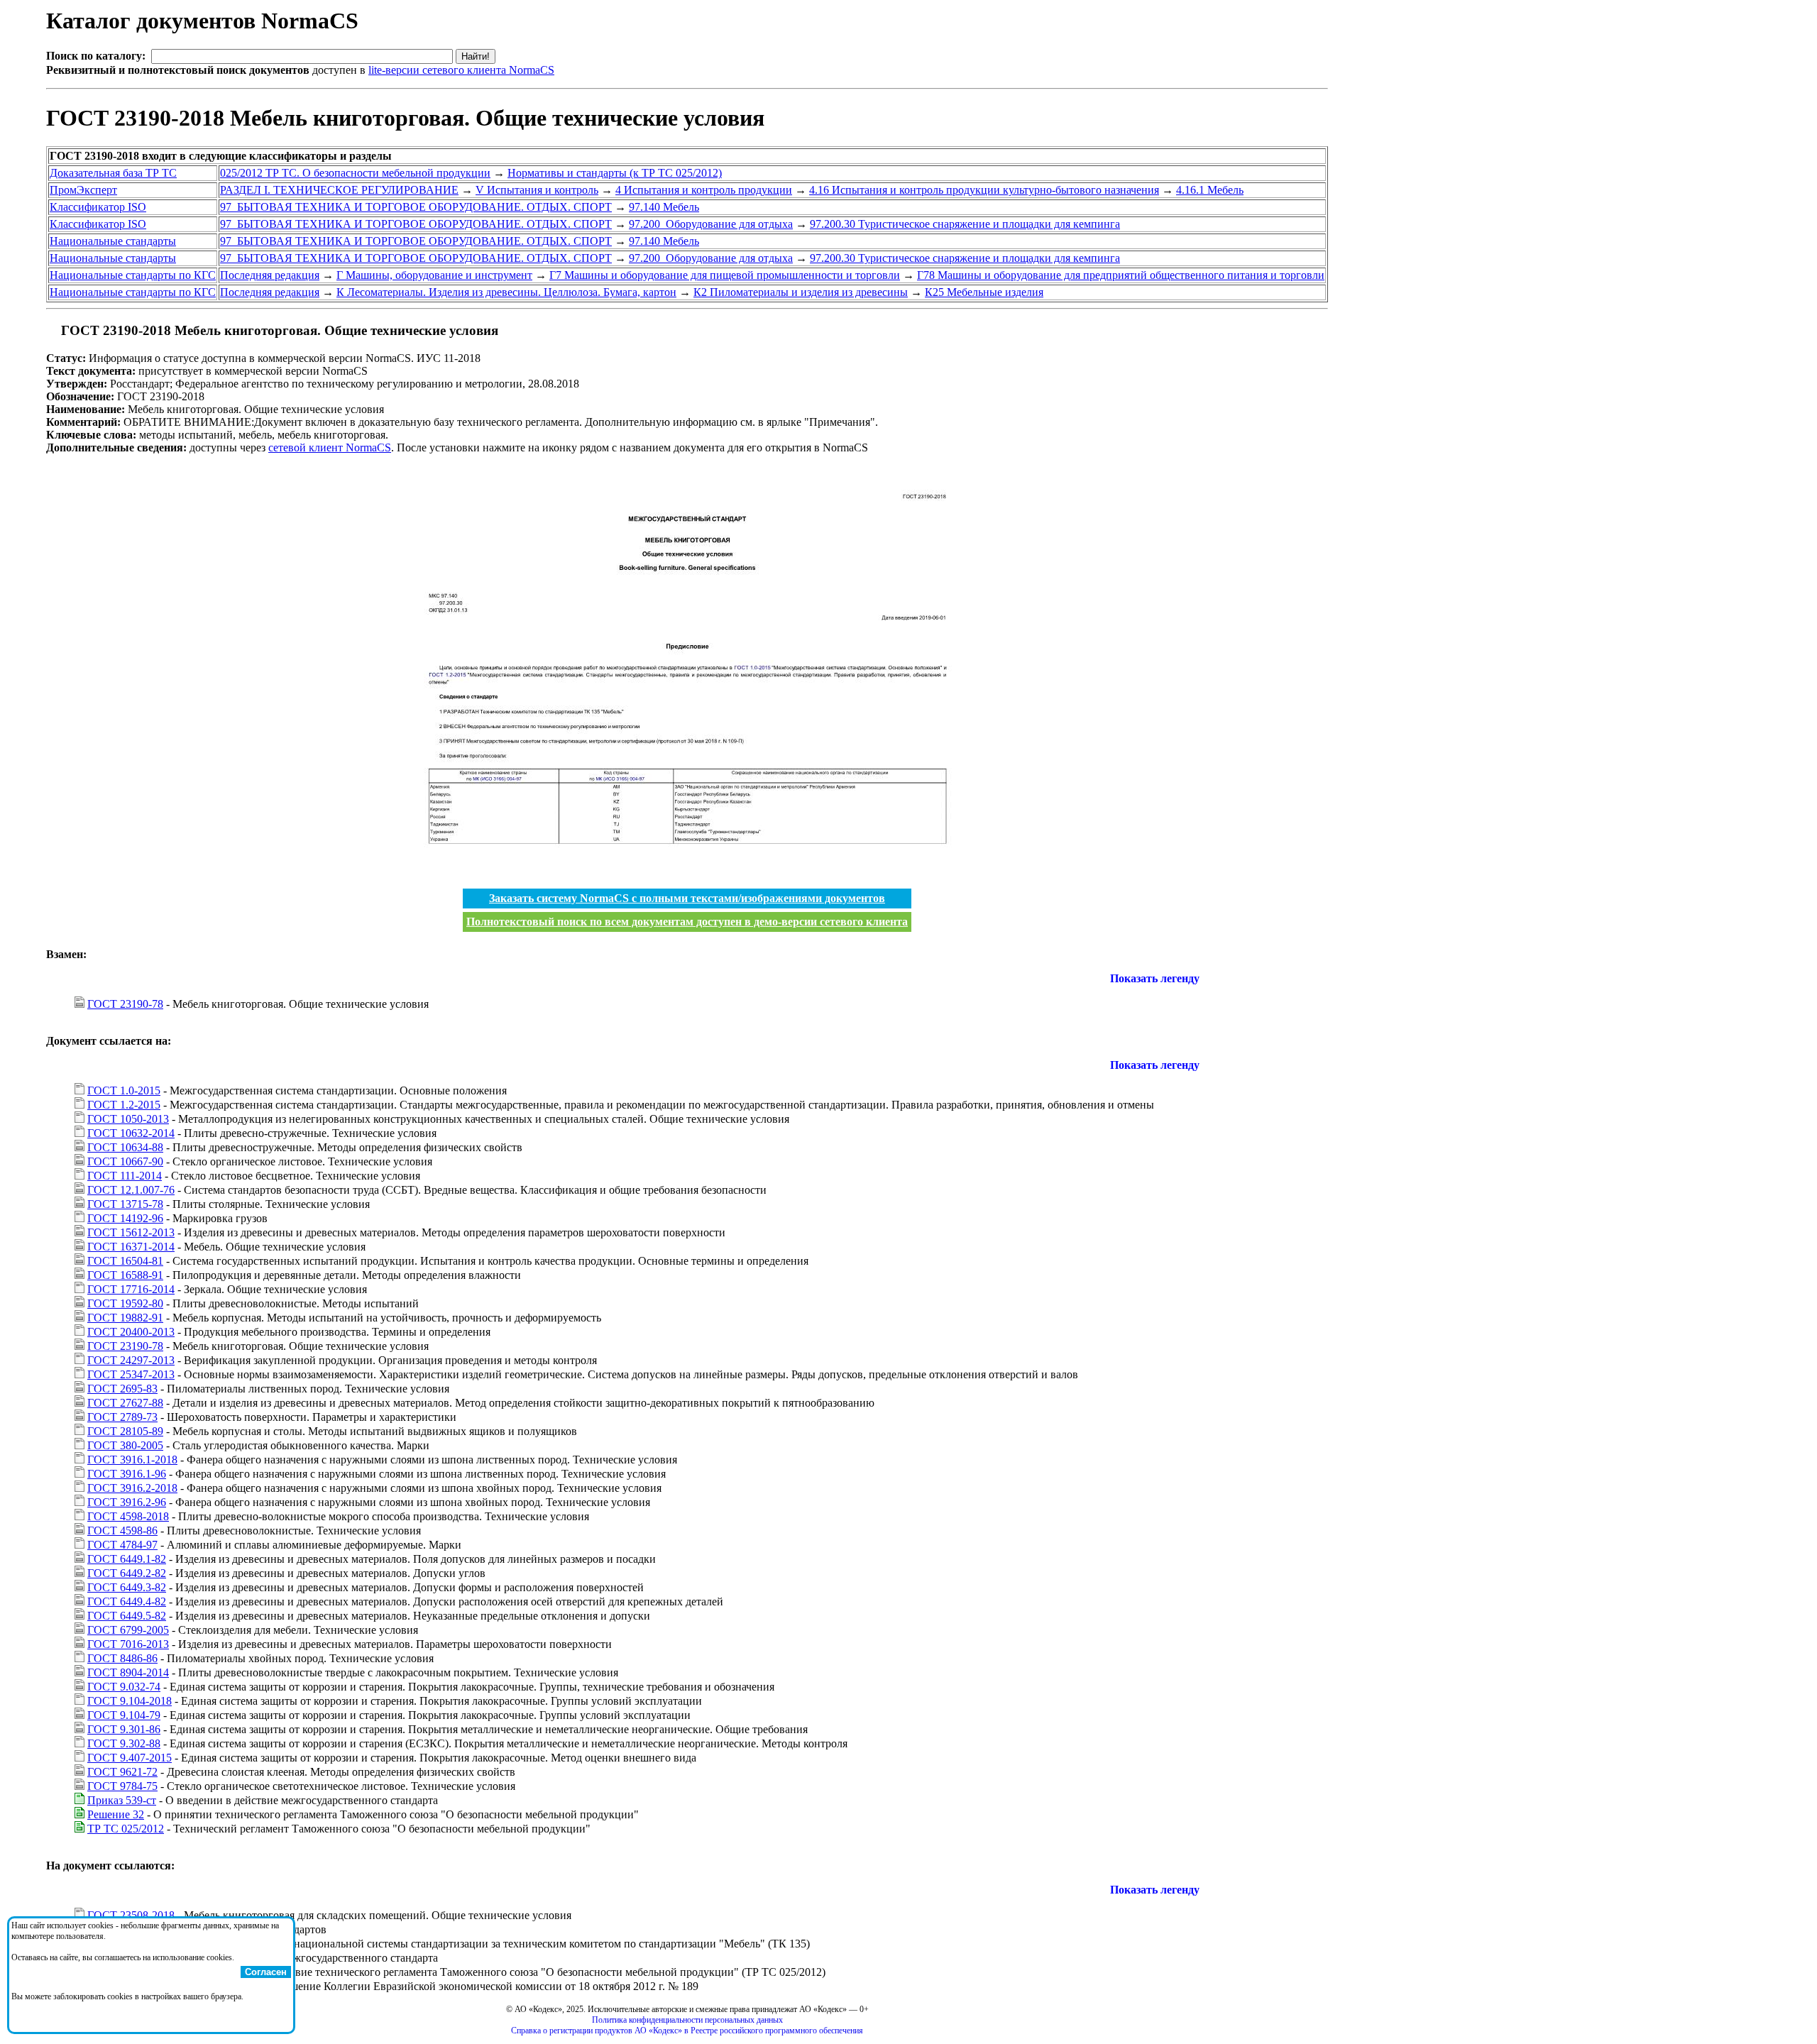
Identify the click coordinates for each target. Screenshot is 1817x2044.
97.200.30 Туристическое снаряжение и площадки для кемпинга (965, 224)
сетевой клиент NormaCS (330, 447)
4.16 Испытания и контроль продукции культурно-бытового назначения (984, 190)
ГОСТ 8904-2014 (128, 1672)
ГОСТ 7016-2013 (128, 1644)
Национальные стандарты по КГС (133, 275)
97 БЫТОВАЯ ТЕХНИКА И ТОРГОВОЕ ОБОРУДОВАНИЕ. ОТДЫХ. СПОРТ (416, 207)
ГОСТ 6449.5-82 (127, 1616)
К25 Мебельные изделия (984, 292)
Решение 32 (116, 1814)
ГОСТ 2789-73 (122, 1417)
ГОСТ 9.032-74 (124, 1687)
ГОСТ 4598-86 (122, 1531)
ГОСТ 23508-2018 (131, 1915)
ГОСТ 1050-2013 (128, 1119)
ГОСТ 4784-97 (122, 1545)
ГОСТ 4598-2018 (128, 1516)
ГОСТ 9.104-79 (124, 1715)
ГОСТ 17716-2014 (131, 1289)
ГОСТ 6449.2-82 (127, 1573)
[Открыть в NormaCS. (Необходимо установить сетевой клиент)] (52, 330)
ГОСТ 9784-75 (122, 1786)
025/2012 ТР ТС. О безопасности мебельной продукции (355, 173)
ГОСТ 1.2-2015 (124, 1105)
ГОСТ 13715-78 (125, 1204)
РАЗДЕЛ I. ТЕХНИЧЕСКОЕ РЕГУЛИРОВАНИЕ (339, 190)
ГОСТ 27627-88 (125, 1403)
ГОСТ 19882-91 (125, 1318)
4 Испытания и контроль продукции (704, 190)
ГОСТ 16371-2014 (131, 1247)
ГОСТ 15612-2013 (131, 1232)
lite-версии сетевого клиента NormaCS (461, 70)
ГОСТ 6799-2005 (128, 1630)
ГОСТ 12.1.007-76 (131, 1190)
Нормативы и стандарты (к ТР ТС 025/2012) (615, 173)
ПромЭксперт (83, 190)
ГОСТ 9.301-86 (124, 1729)
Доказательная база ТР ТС (113, 173)
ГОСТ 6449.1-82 (127, 1559)
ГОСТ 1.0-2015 (124, 1090)
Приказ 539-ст (122, 1800)
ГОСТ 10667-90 (125, 1161)
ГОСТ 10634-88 (125, 1147)
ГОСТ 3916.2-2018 (132, 1488)
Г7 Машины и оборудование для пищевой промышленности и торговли (725, 275)
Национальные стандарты (113, 241)
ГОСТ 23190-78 (125, 1004)
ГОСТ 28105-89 (125, 1431)
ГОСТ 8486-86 (122, 1658)
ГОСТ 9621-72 (122, 1772)
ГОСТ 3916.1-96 (127, 1474)
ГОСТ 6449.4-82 (127, 1601)
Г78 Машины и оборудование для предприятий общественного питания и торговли (1121, 275)
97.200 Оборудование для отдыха (711, 224)
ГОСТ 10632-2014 (131, 1133)
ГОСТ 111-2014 (125, 1176)
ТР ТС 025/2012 (126, 1829)
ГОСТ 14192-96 (125, 1218)
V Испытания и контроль (537, 190)
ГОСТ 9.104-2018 (130, 1701)
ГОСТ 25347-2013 (131, 1374)
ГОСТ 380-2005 (125, 1445)
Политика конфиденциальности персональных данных (687, 2020)
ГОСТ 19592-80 (125, 1303)
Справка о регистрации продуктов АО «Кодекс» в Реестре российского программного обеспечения (687, 2031)
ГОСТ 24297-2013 (131, 1360)
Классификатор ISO (98, 207)
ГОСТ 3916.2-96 (127, 1502)
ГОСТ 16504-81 (125, 1261)
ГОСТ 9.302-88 (124, 1743)
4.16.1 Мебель (1210, 190)
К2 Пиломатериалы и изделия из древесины (801, 292)
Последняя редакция (270, 275)
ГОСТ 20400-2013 (131, 1332)
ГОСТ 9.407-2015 (130, 1758)
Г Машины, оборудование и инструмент (434, 275)
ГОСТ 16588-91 (125, 1275)
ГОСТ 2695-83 (122, 1389)
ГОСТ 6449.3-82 (127, 1587)
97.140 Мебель (664, 207)
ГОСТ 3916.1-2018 (132, 1460)
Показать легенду (1155, 978)
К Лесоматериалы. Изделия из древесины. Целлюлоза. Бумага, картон (506, 292)
